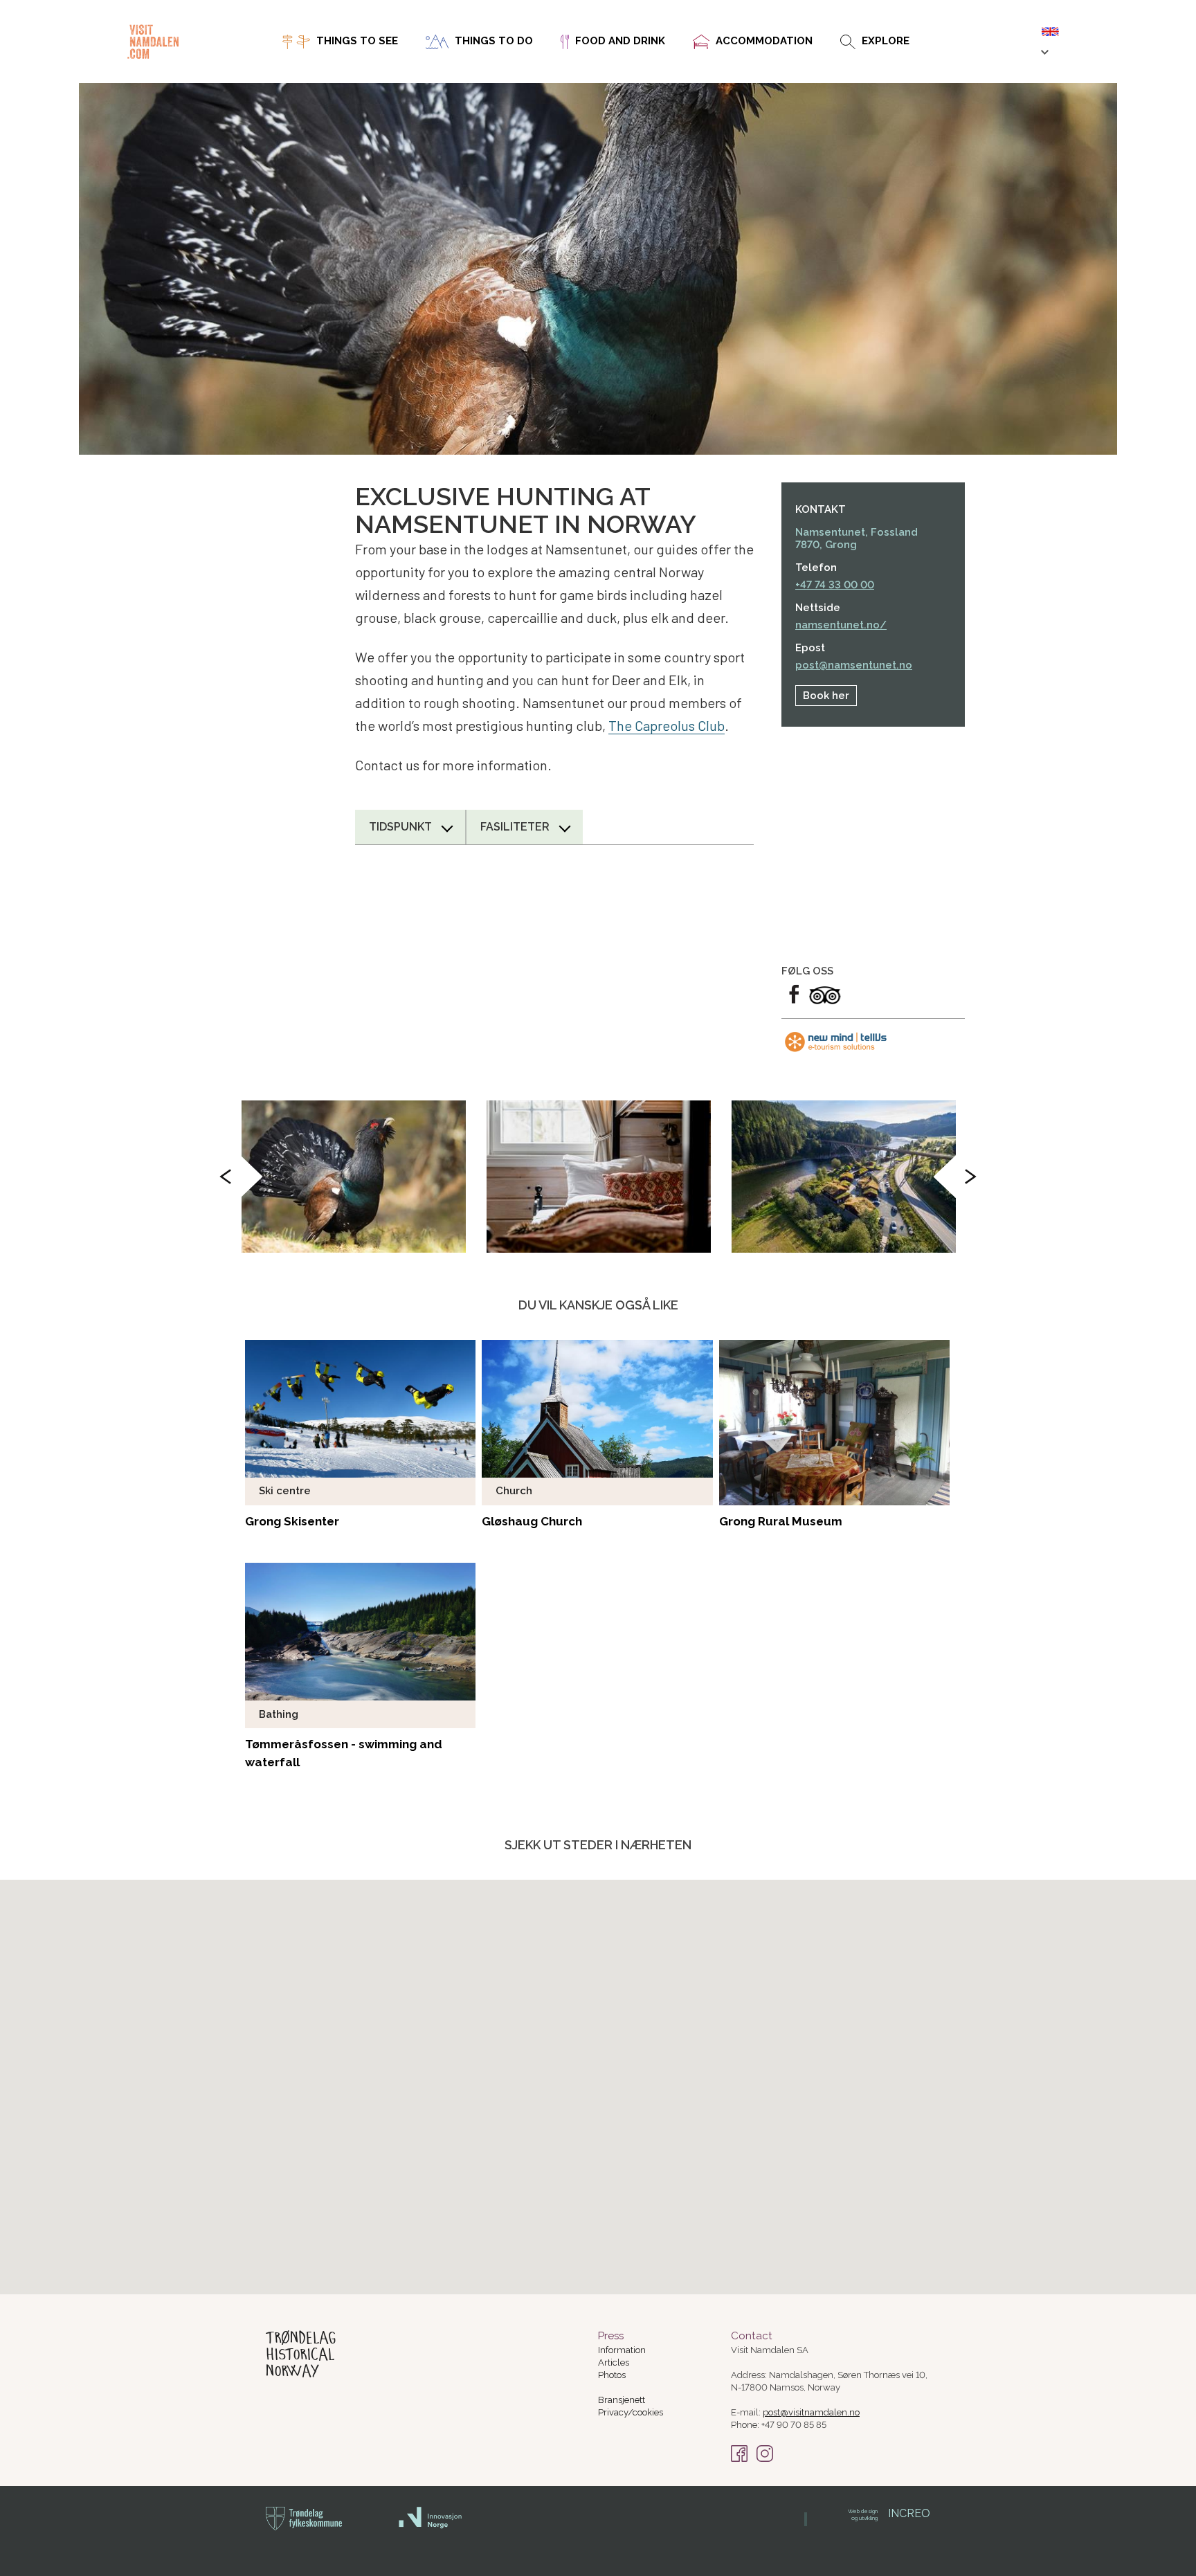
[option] (354, 1177)
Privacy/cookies (631, 2412)
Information (622, 2350)
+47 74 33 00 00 (835, 585)
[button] (634, 2217)
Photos (612, 2375)
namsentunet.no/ (841, 625)
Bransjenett (622, 2400)
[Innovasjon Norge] (431, 2526)
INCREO (889, 2513)
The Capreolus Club (667, 725)
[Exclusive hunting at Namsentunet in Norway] (354, 1177)
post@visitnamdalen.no (811, 2412)
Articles (614, 2362)
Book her (826, 696)
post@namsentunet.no (854, 665)
